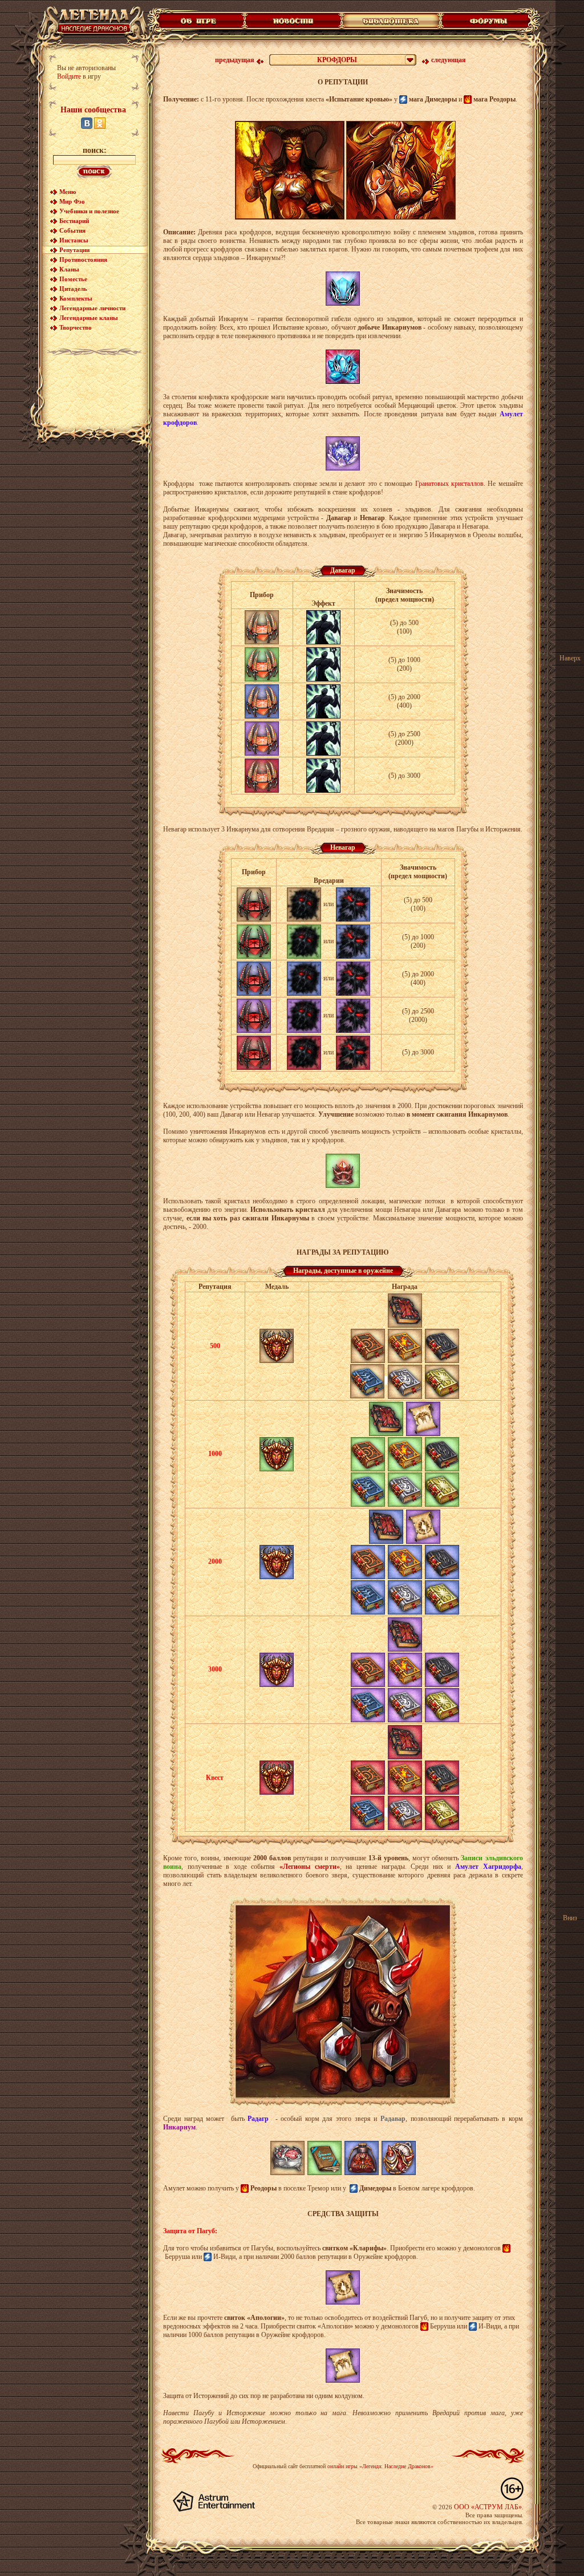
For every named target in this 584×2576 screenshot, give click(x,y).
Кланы (69, 269)
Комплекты (76, 298)
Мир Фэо (72, 201)
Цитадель (73, 289)
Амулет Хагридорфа (488, 1867)
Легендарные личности (92, 308)
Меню (68, 192)
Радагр (258, 2119)
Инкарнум (179, 2127)
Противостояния (83, 259)
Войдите (69, 76)
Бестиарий (74, 221)
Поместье (73, 279)
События (72, 230)
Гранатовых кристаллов (449, 484)
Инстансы (74, 240)
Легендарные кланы (89, 318)
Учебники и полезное (89, 211)
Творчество (76, 327)
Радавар (393, 2119)
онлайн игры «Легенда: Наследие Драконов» (380, 2466)
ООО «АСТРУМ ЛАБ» (488, 2507)
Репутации (74, 250)
